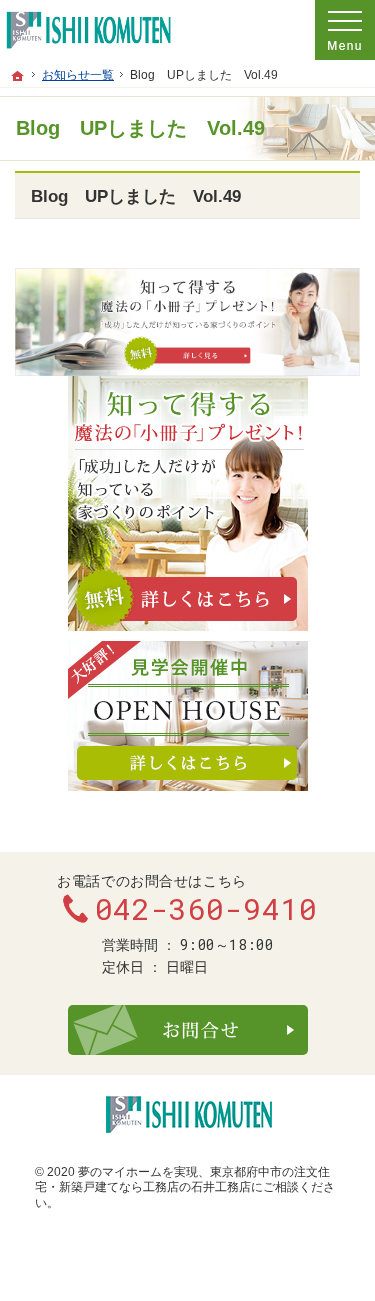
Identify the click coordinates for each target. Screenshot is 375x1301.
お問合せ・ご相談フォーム (188, 1030)
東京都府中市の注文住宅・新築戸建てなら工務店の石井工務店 (182, 1180)
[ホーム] (18, 76)
